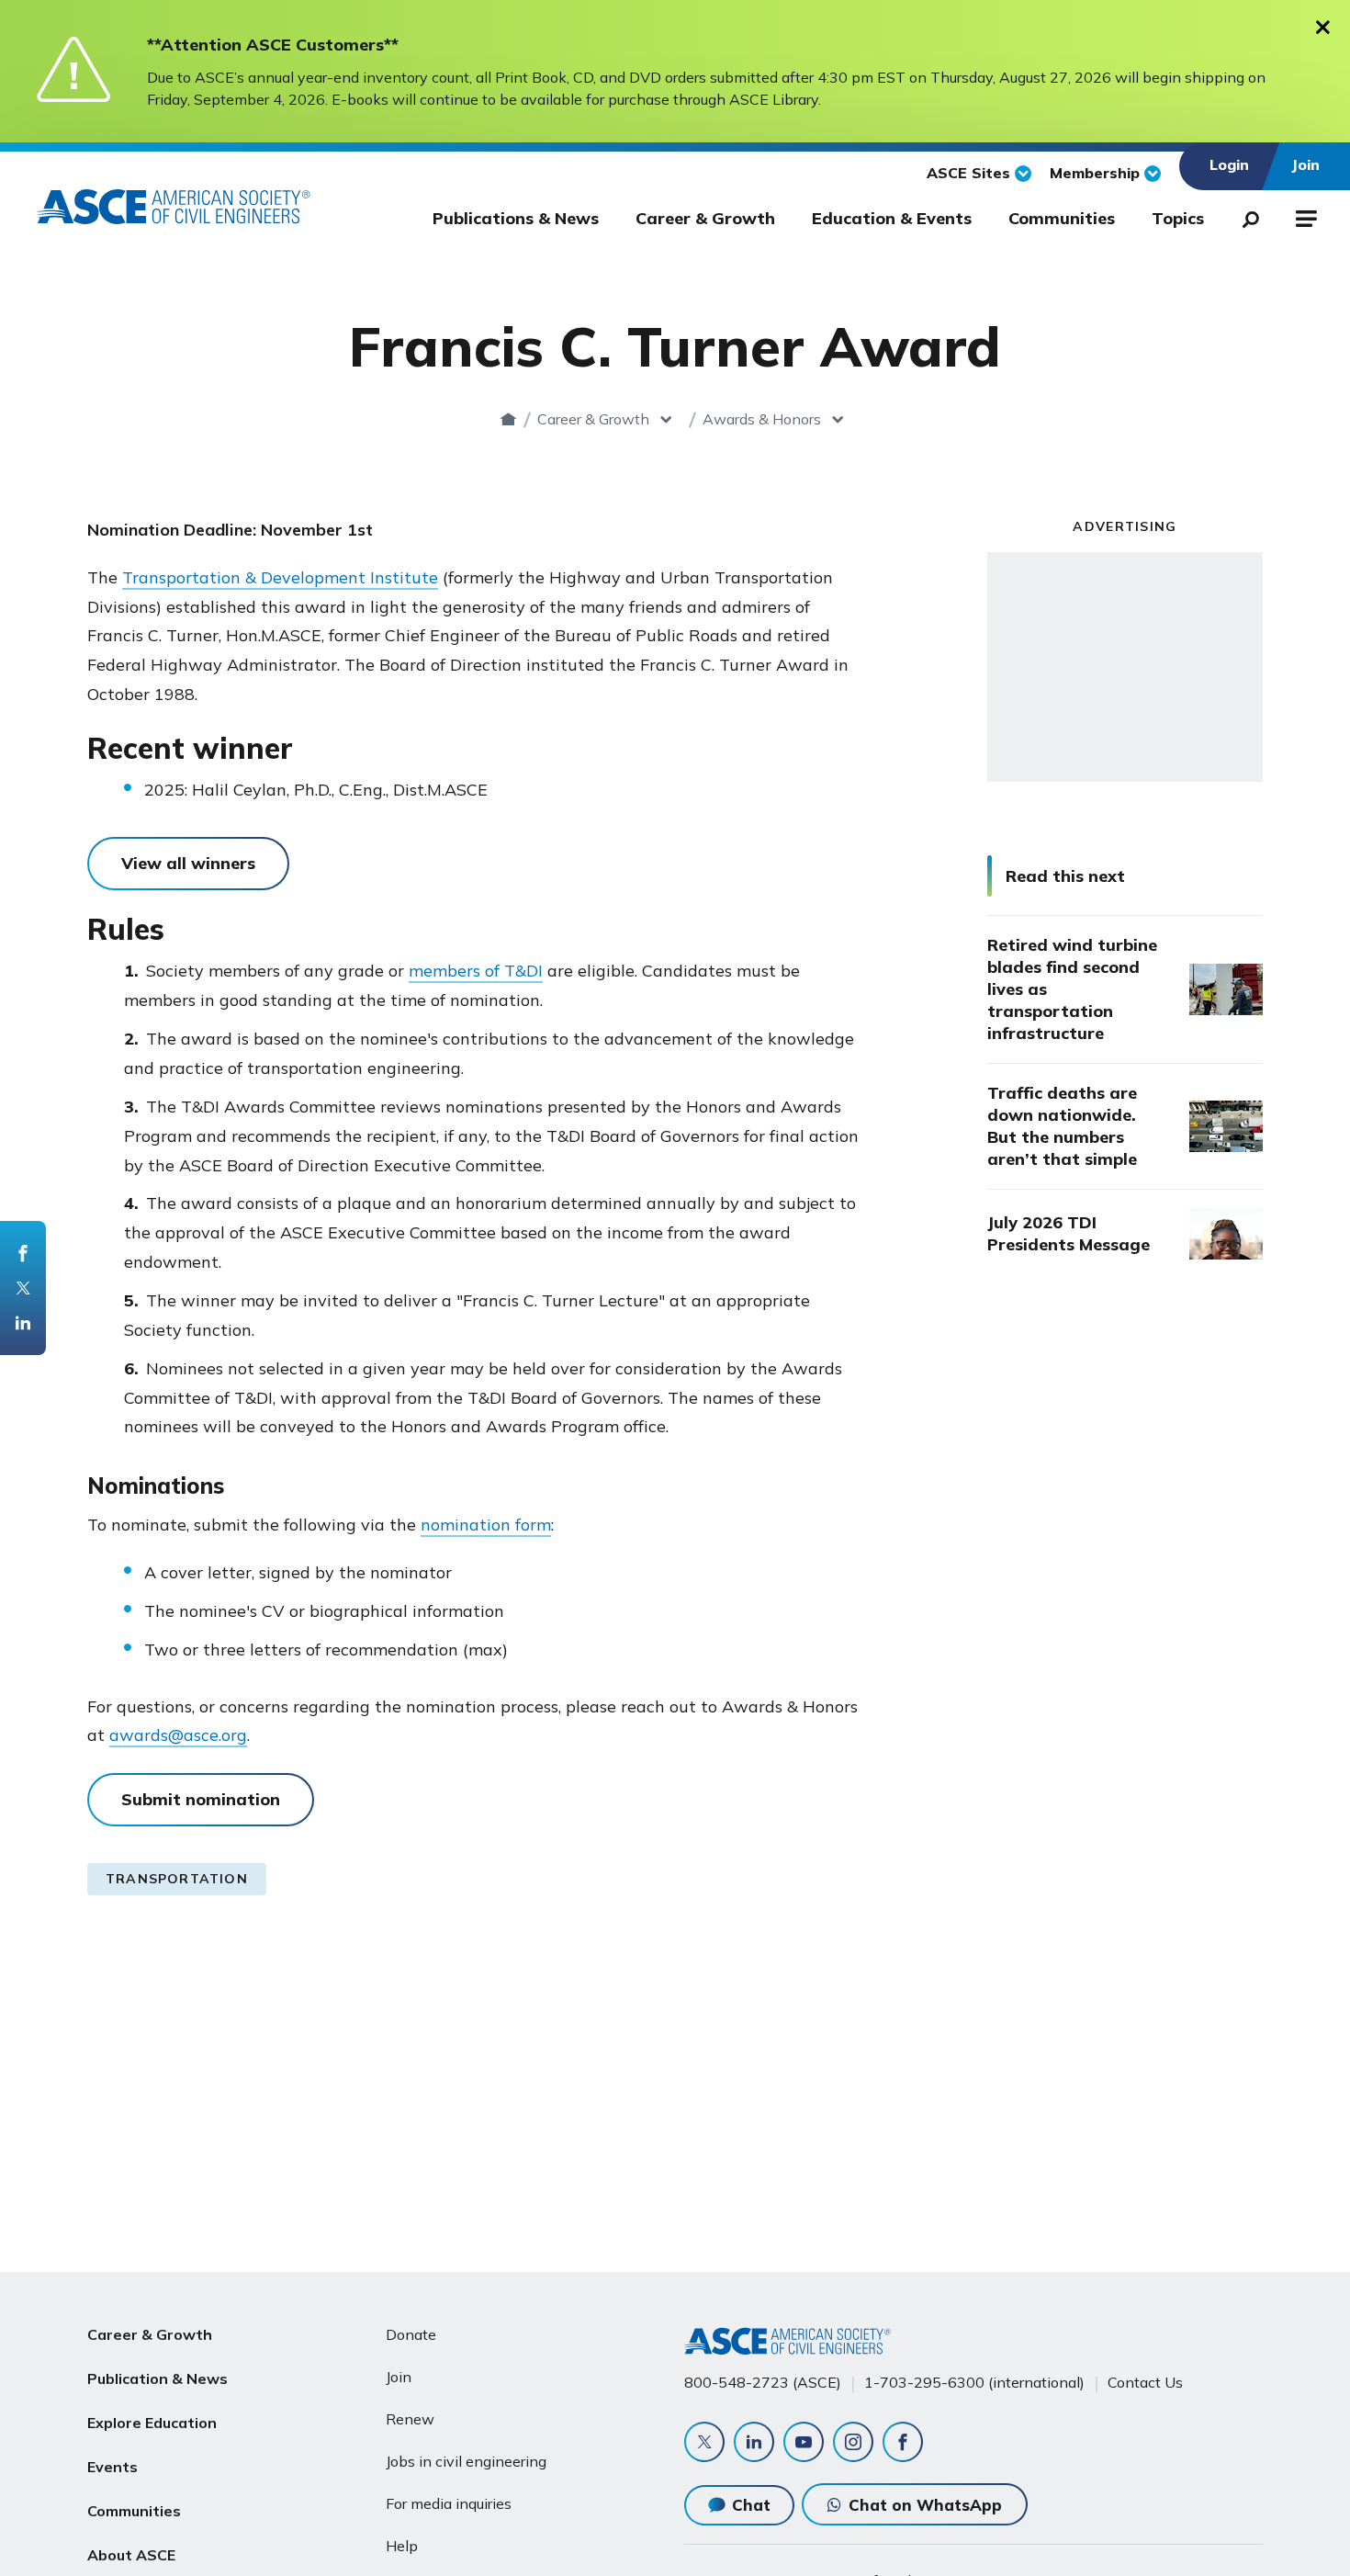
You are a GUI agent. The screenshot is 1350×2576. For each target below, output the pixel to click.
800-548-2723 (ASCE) (763, 2382)
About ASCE (131, 2555)
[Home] (508, 419)
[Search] (1245, 216)
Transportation (177, 1879)
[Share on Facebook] (23, 1253)
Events (112, 2467)
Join (399, 2377)
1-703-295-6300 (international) (974, 2382)
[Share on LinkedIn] (23, 1323)
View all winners (188, 863)
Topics (1178, 218)
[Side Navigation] (1305, 216)
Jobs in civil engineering (466, 2461)
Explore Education (152, 2423)
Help (402, 2546)
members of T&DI (476, 971)
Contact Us (1145, 2382)
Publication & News (157, 2378)
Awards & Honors (762, 419)
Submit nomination (201, 1799)
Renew (410, 2419)
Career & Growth (705, 218)
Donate (411, 2334)
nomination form (486, 1525)
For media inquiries (449, 2503)
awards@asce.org (178, 1735)
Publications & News (516, 218)
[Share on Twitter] (23, 1288)
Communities (1062, 218)
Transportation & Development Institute (280, 577)
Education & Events (892, 218)
